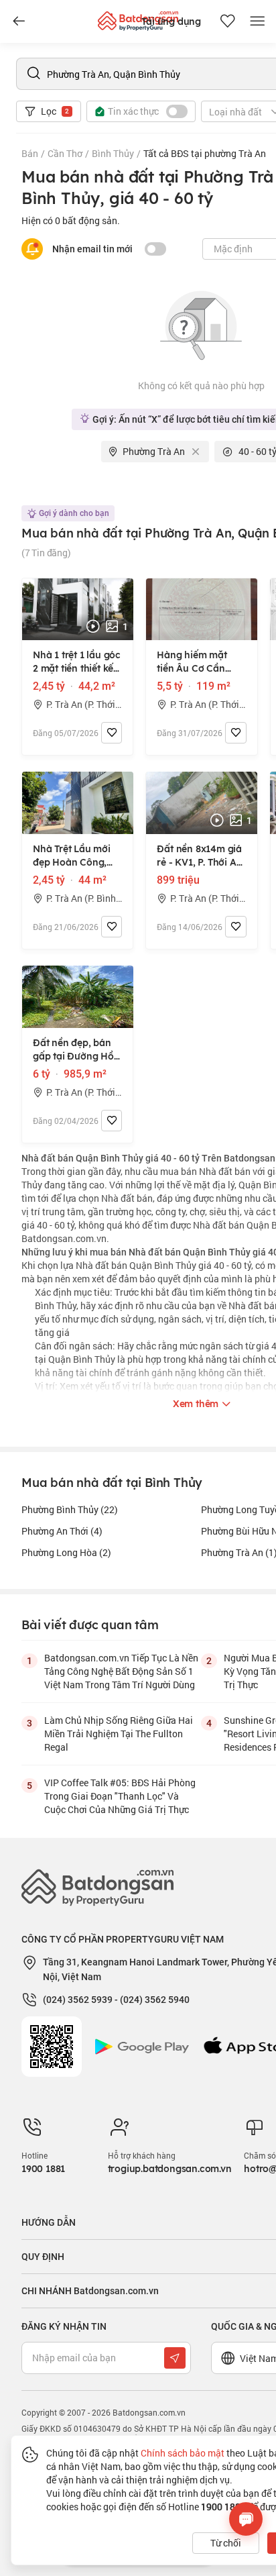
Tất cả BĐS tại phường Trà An (205, 153)
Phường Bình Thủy (70, 1509)
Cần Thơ (65, 153)
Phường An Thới (62, 1531)
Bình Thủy (113, 153)
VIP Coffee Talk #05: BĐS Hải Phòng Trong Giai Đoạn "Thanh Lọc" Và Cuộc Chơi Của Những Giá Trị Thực (120, 1796)
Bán (30, 153)
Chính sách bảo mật (183, 2453)
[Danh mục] (19, 21)
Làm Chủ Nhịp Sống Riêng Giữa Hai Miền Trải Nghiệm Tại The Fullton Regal (119, 1734)
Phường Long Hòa (66, 1552)
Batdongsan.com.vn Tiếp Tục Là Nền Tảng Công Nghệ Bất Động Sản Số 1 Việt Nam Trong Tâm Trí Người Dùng (121, 1671)
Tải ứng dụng (171, 21)
